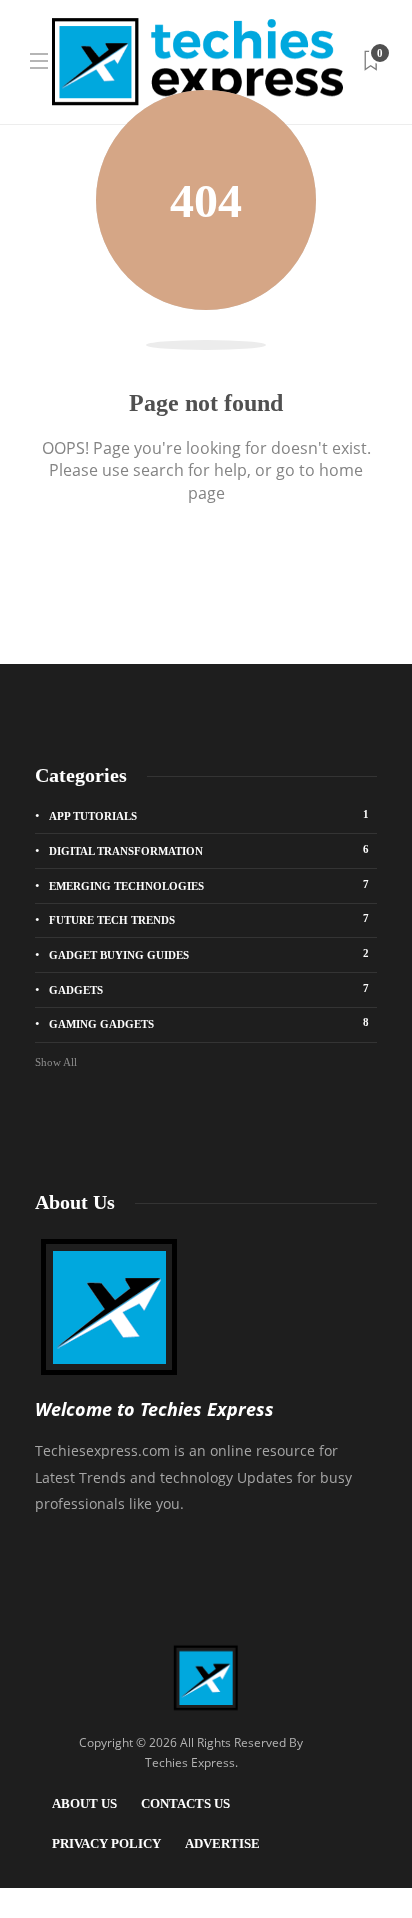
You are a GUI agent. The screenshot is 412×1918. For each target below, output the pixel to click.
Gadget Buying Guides (209, 954)
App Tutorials (209, 815)
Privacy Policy (106, 1843)
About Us (84, 1803)
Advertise (222, 1843)
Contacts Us (185, 1803)
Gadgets (209, 989)
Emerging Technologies (209, 885)
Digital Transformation (209, 850)
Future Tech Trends (209, 919)
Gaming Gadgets (209, 1023)
